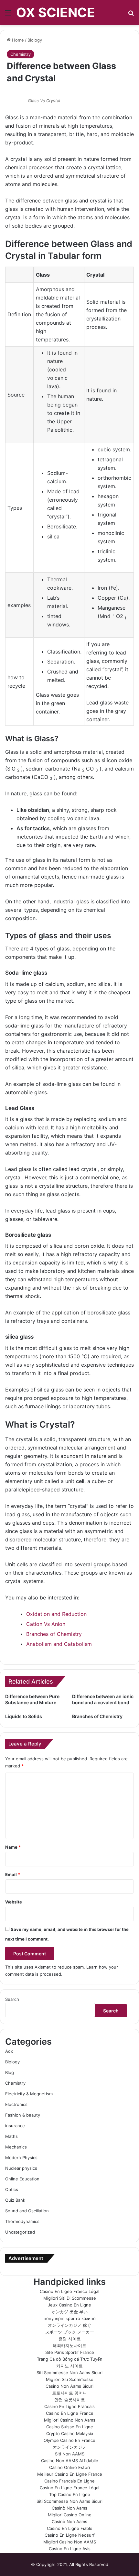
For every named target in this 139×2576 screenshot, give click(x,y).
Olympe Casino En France (69, 2440)
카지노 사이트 (69, 2366)
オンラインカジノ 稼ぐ (69, 2325)
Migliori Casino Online (70, 2515)
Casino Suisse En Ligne (70, 2427)
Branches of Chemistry (54, 1634)
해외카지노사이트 (69, 2345)
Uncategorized (20, 2232)
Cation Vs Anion (46, 1624)
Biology (35, 40)
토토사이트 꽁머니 (69, 2393)
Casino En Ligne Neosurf (70, 2535)
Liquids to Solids (24, 1716)
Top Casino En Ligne (70, 2494)
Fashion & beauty (23, 2115)
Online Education (22, 2179)
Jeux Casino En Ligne (69, 2305)
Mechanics (16, 2147)
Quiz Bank (15, 2200)
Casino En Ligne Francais (69, 2406)
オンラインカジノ (69, 2447)
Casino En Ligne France (70, 2413)
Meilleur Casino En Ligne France (70, 2474)
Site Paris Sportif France (70, 2352)
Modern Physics (21, 2158)
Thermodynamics (22, 2221)
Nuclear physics (21, 2168)
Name (13, 1847)
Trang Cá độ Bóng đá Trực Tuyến (70, 2359)
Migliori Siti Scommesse (70, 2379)
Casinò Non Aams (69, 2508)
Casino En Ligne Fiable (70, 2528)
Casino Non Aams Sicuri (69, 2386)
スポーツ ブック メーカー (70, 2332)
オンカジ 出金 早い (69, 2312)
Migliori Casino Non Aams (70, 2420)
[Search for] (131, 15)
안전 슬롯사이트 (70, 2400)
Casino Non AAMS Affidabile (70, 2461)
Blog (10, 2072)
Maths (11, 2136)
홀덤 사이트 (70, 2339)
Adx (9, 2051)
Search (12, 1999)
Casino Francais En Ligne (69, 2481)
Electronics (16, 2104)
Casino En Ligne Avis (70, 2549)
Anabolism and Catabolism (59, 1644)
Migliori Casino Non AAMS (70, 2542)
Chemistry (21, 54)
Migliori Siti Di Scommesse (70, 2298)
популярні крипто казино (70, 2318)
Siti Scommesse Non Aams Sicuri (69, 2373)
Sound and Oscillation (27, 2211)
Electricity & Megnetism (29, 2094)
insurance (15, 2126)
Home (17, 40)
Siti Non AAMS (70, 2454)
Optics (12, 2189)
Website (14, 1902)
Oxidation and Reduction (56, 1614)
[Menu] (8, 15)
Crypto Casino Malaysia (70, 2433)
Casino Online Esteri (69, 2467)
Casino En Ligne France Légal (69, 2291)
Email (13, 1874)
